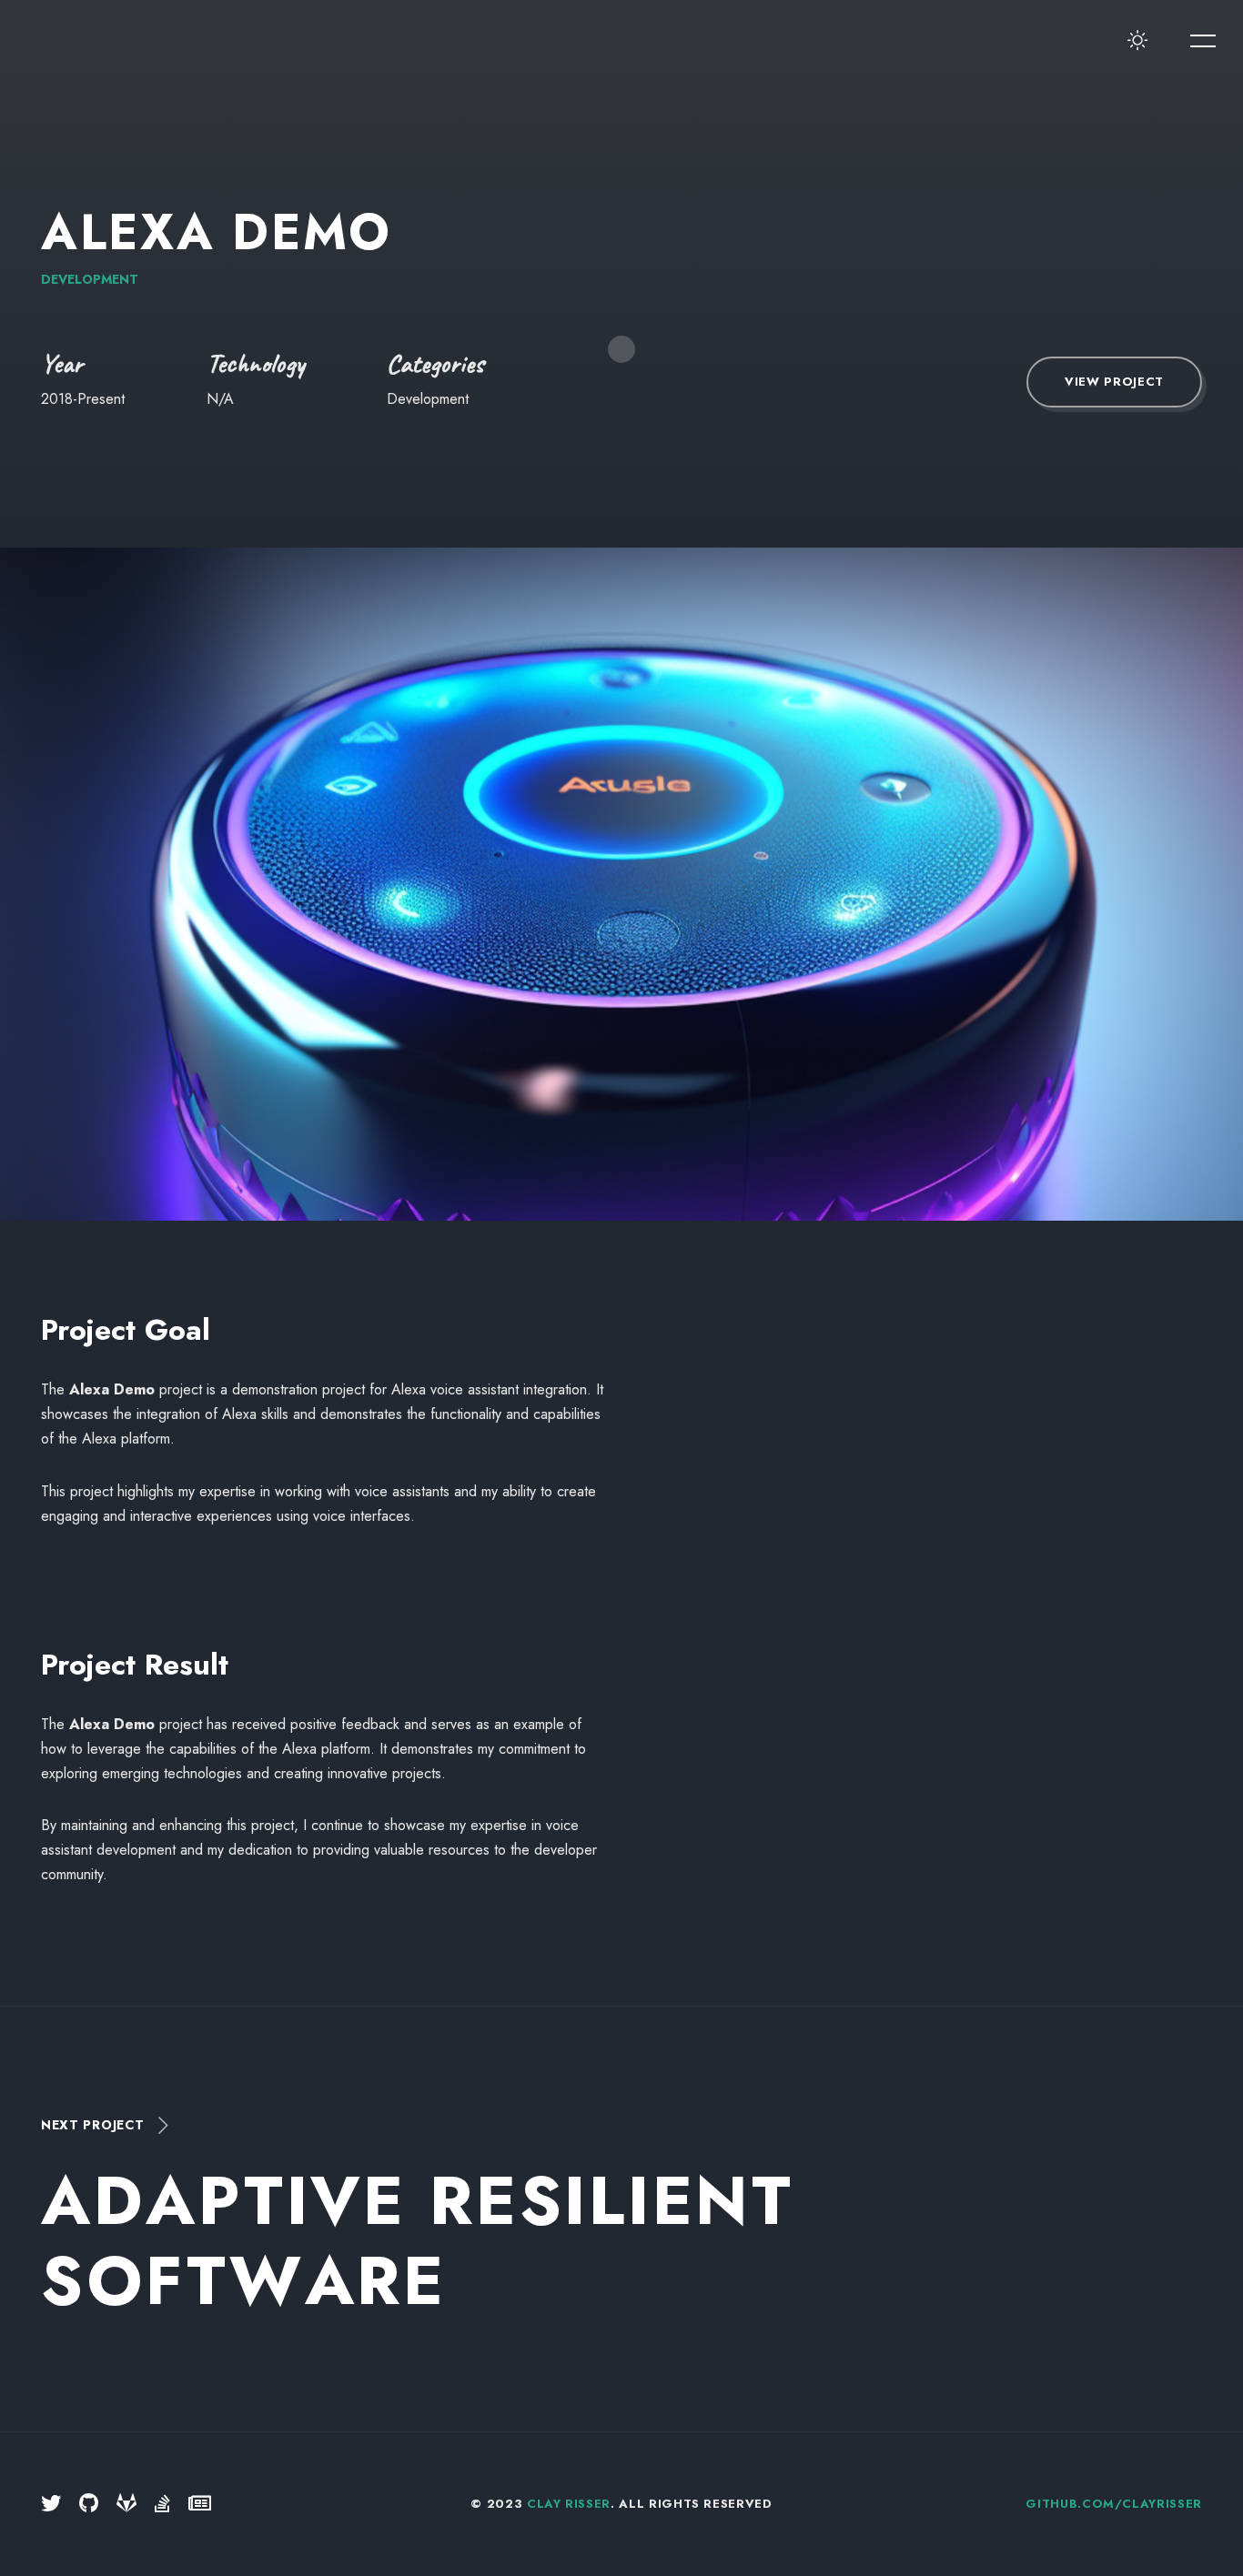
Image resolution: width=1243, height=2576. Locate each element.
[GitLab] (126, 2504)
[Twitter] (51, 2504)
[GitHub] (89, 2504)
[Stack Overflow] (162, 2504)
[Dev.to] (200, 2504)
